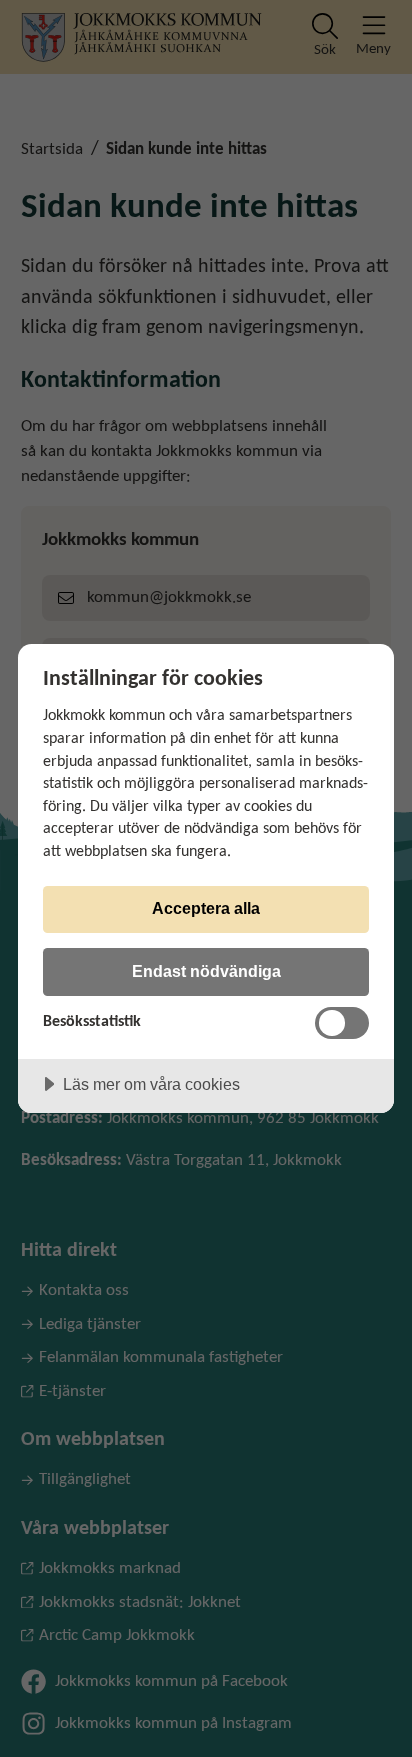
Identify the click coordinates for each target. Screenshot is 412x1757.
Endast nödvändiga (206, 971)
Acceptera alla (206, 908)
